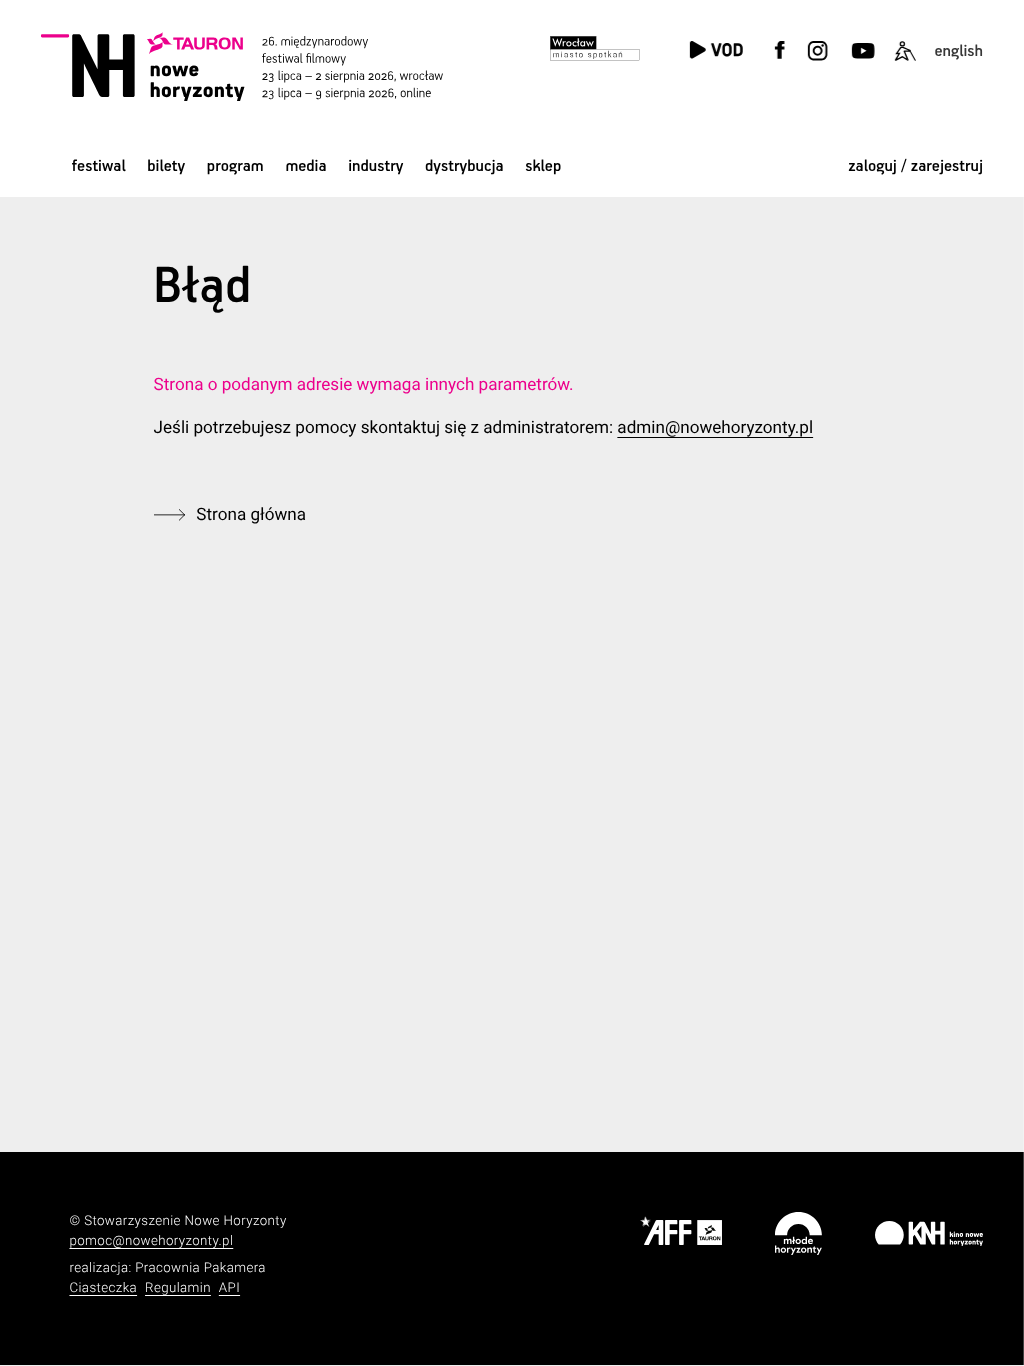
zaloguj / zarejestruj (915, 166)
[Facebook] (780, 62)
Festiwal (99, 166)
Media (305, 166)
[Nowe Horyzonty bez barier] (905, 62)
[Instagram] (818, 62)
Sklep (543, 166)
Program (235, 166)
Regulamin (178, 1288)
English (958, 51)
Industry (375, 166)
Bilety (166, 166)
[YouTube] (861, 62)
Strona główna (251, 515)
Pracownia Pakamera (200, 1268)
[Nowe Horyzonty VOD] (716, 51)
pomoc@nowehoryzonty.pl (151, 1241)
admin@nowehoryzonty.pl (715, 428)
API (229, 1288)
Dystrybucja (464, 166)
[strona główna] (266, 66)
